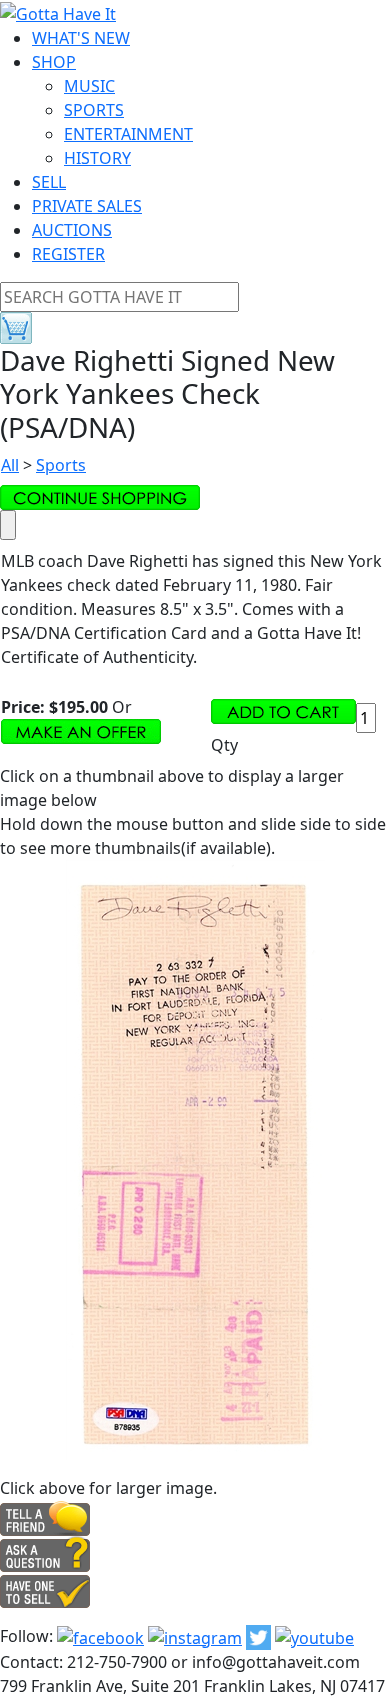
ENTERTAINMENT (128, 134)
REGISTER (68, 254)
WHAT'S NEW (81, 38)
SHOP (54, 62)
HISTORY (97, 158)
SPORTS (94, 110)
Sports (61, 465)
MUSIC (89, 86)
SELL (49, 182)
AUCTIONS (72, 230)
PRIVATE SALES (87, 206)
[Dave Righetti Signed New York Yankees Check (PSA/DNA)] (195, 1158)
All (10, 465)
